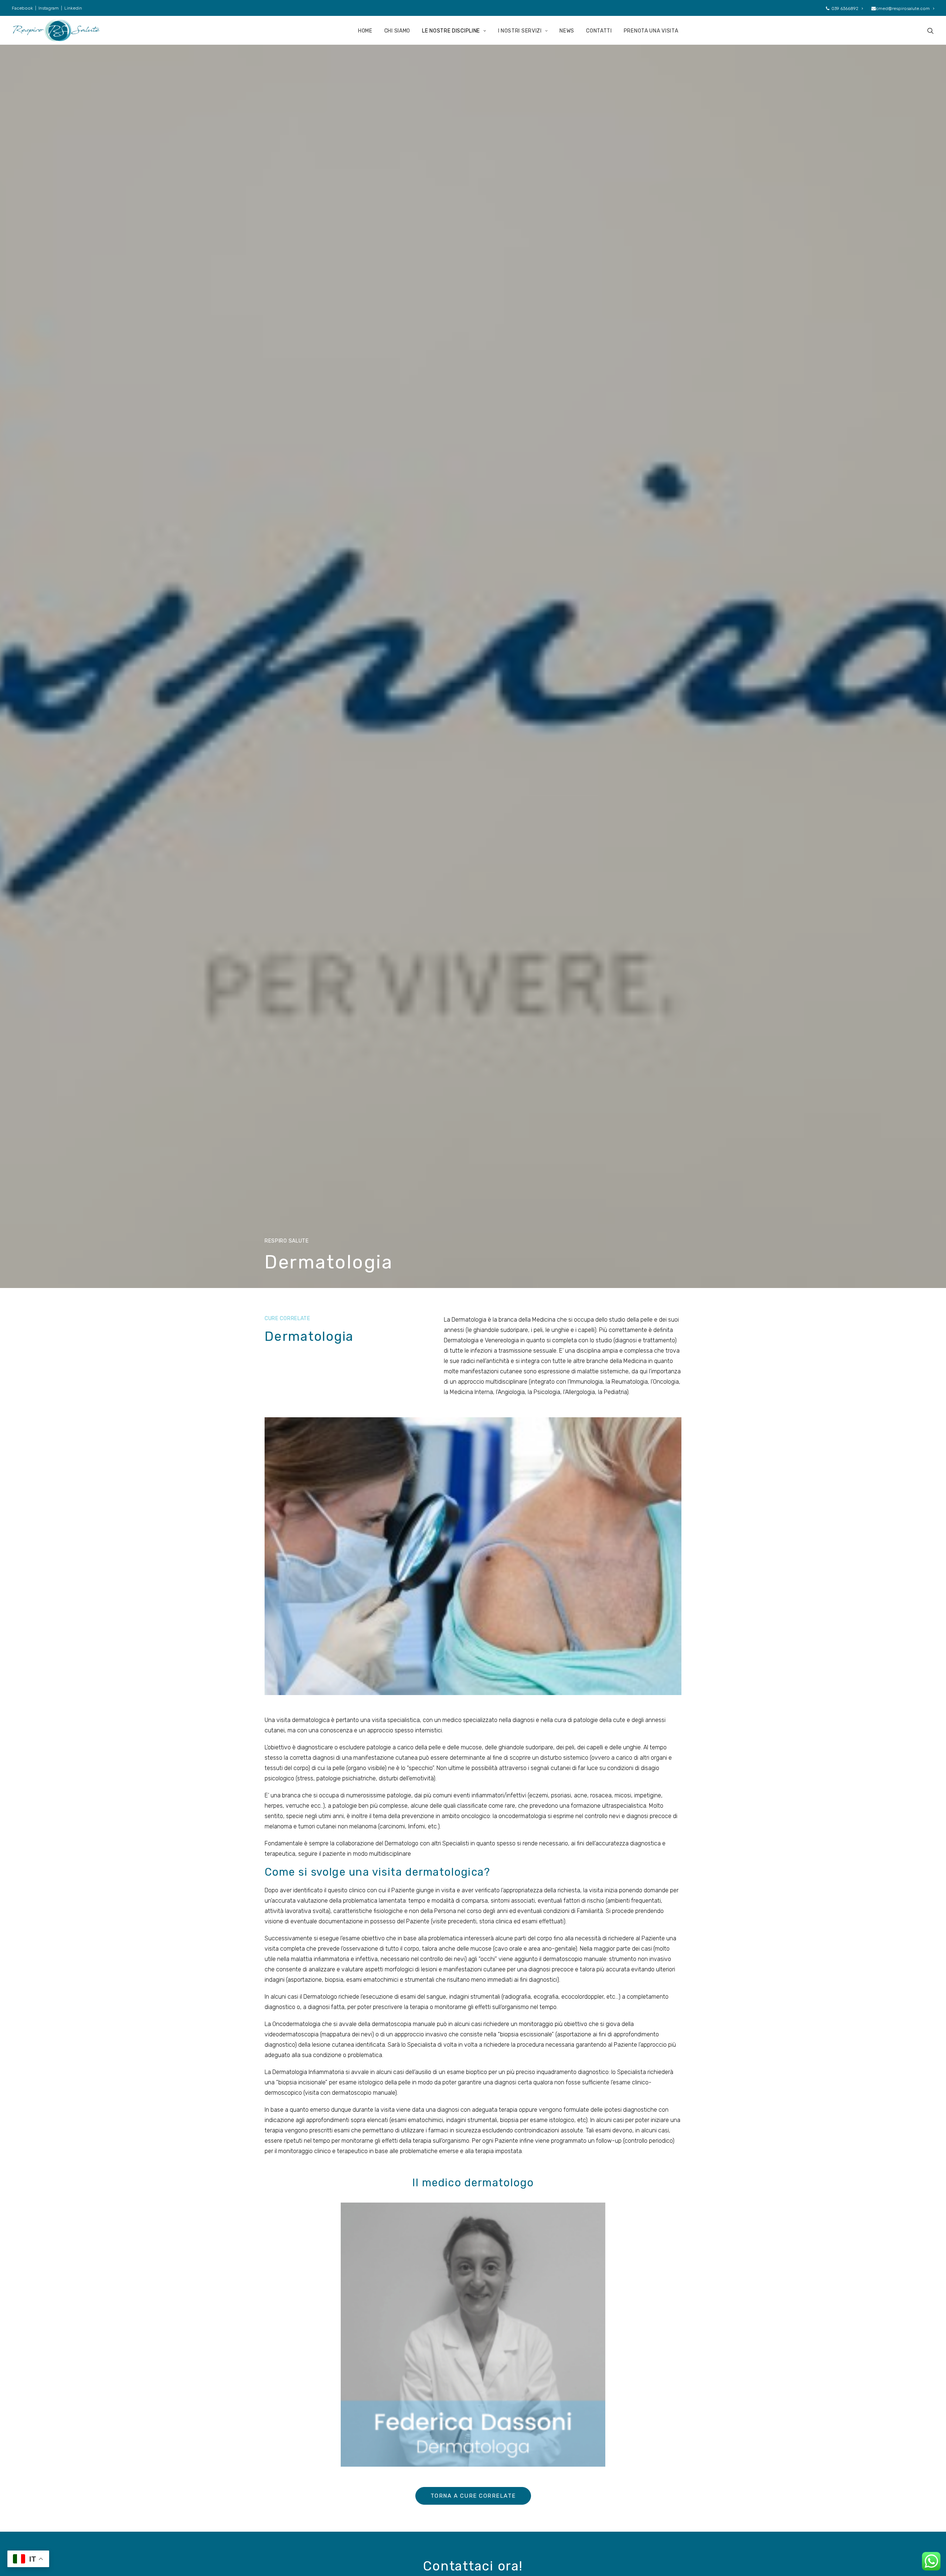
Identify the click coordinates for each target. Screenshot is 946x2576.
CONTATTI (599, 31)
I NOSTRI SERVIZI (520, 31)
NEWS (567, 31)
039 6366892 (845, 8)
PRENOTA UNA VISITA (651, 31)
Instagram (49, 8)
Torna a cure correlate (473, 2496)
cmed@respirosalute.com (903, 8)
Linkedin (73, 8)
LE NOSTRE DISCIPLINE (451, 31)
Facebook (22, 8)
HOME (365, 31)
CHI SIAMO (397, 31)
